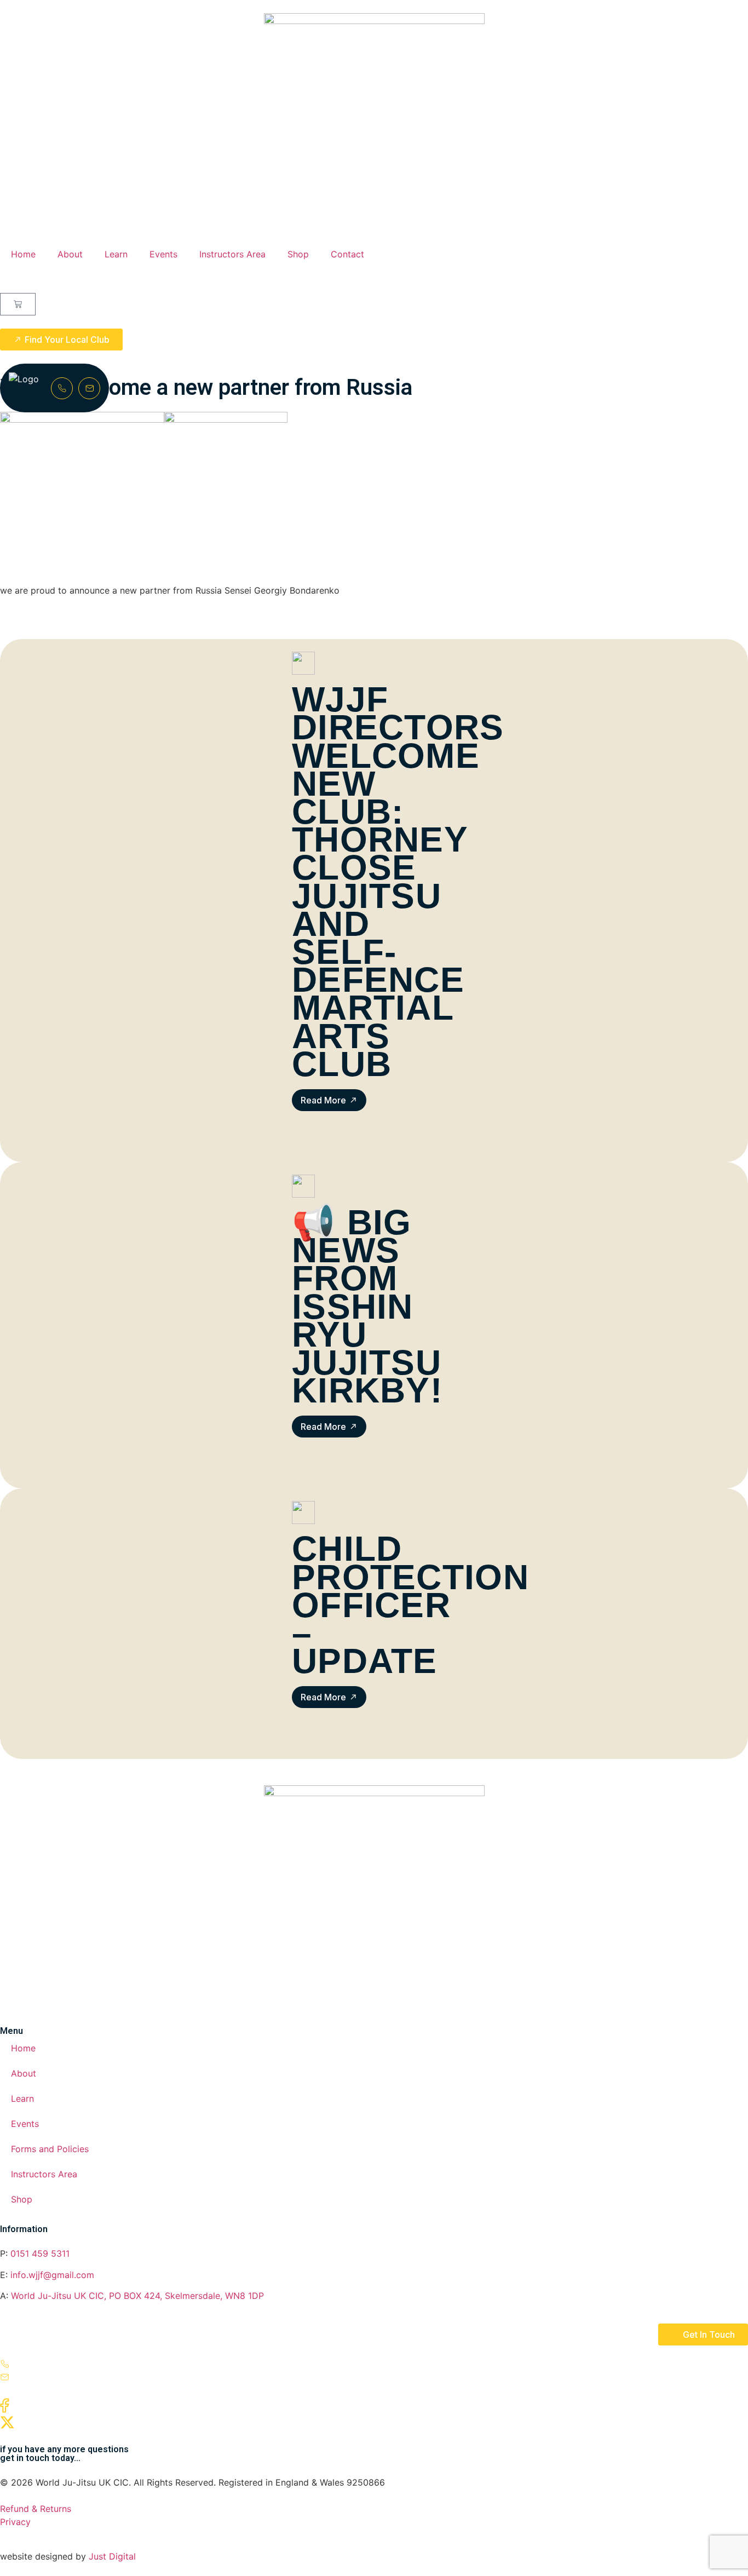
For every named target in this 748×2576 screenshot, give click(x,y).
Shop (298, 254)
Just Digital (112, 2556)
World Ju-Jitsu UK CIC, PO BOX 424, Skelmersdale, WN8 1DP (137, 2296)
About (70, 254)
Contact (347, 254)
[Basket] (18, 304)
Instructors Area (232, 254)
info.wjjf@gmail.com (51, 2275)
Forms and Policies (50, 2149)
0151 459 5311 (40, 2253)
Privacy (15, 2522)
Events (163, 254)
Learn (116, 254)
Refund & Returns (36, 2509)
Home (23, 254)
